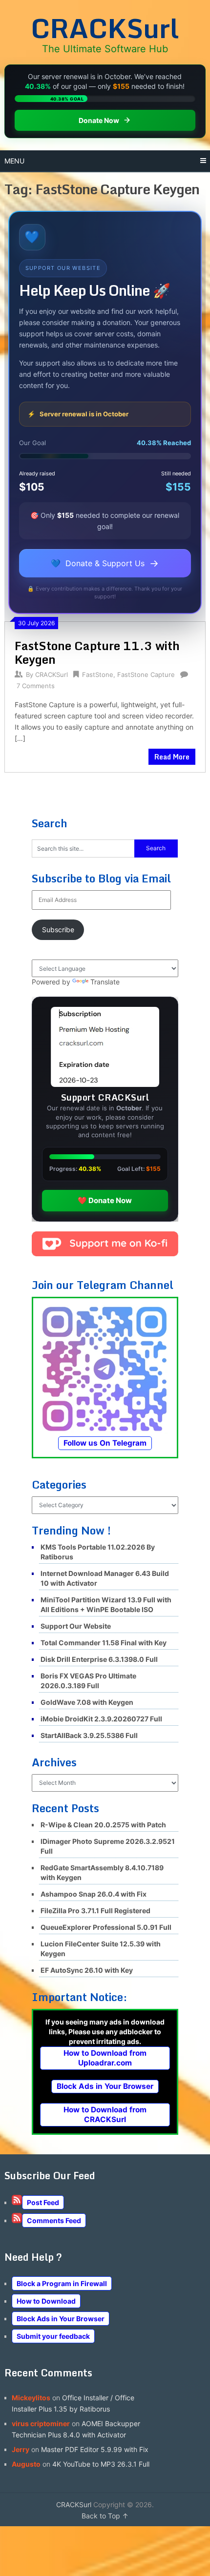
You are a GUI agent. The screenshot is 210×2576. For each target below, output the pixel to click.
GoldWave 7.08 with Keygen (87, 1702)
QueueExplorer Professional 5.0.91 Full (106, 1927)
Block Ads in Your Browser (105, 2086)
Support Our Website (76, 1626)
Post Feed (43, 2202)
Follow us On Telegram (105, 1443)
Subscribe (58, 930)
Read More (172, 757)
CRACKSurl (105, 28)
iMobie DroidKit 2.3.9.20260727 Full (101, 1719)
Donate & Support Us (105, 563)
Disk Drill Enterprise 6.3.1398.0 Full (99, 1659)
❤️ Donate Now (105, 1200)
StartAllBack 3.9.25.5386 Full (89, 1735)
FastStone (98, 675)
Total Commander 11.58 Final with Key (104, 1643)
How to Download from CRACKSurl (105, 2115)
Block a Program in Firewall (62, 2283)
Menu (14, 161)
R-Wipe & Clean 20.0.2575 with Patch (103, 1825)
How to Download (46, 2301)
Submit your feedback (53, 2336)
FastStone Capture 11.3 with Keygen (97, 652)
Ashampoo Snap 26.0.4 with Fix (94, 1894)
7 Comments (36, 686)
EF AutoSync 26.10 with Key (87, 1970)
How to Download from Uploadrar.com (105, 2058)
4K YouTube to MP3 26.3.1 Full (101, 2464)
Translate (105, 982)
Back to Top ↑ (105, 2516)
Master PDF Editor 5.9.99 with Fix (95, 2449)
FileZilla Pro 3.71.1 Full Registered (95, 1911)
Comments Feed (54, 2220)
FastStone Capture (146, 675)
